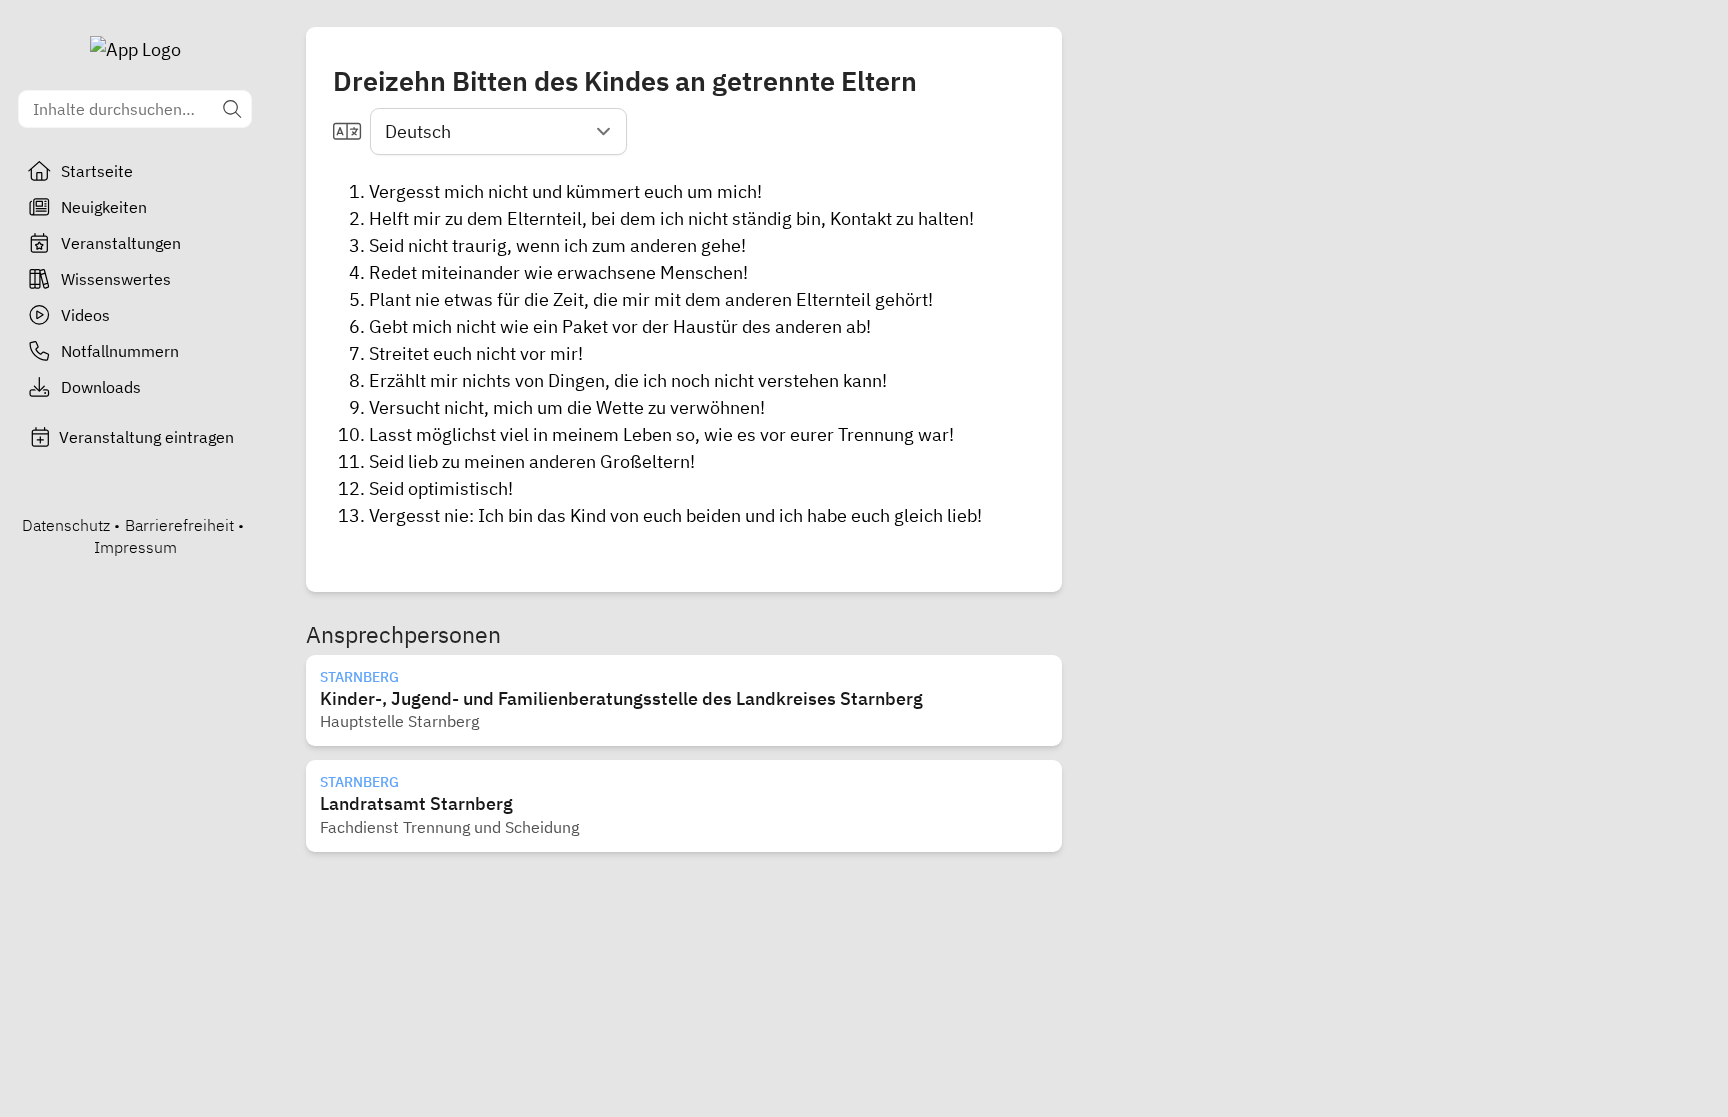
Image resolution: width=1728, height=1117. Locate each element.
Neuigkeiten (104, 207)
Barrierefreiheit (179, 525)
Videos (85, 315)
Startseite (97, 171)
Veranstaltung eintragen (146, 437)
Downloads (101, 387)
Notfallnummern (120, 351)
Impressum (135, 547)
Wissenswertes (116, 279)
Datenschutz (66, 525)
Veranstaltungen (121, 243)
